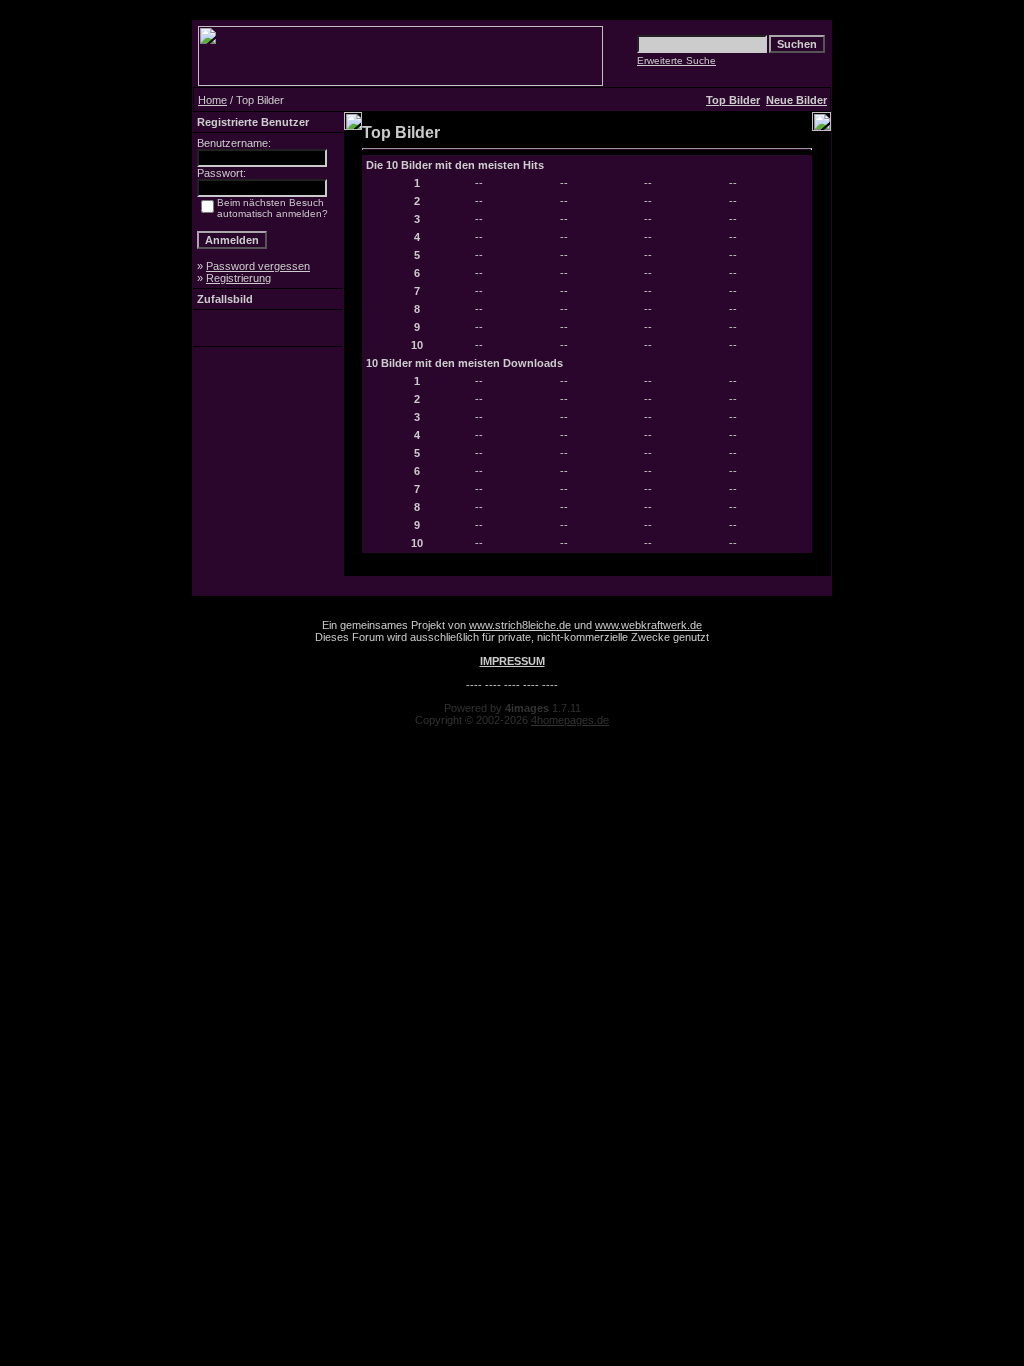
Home (212, 100)
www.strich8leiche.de (520, 625)
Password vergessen (258, 266)
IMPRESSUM (512, 661)
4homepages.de (570, 720)
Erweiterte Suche (676, 60)
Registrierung (238, 278)
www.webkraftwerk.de (648, 625)
